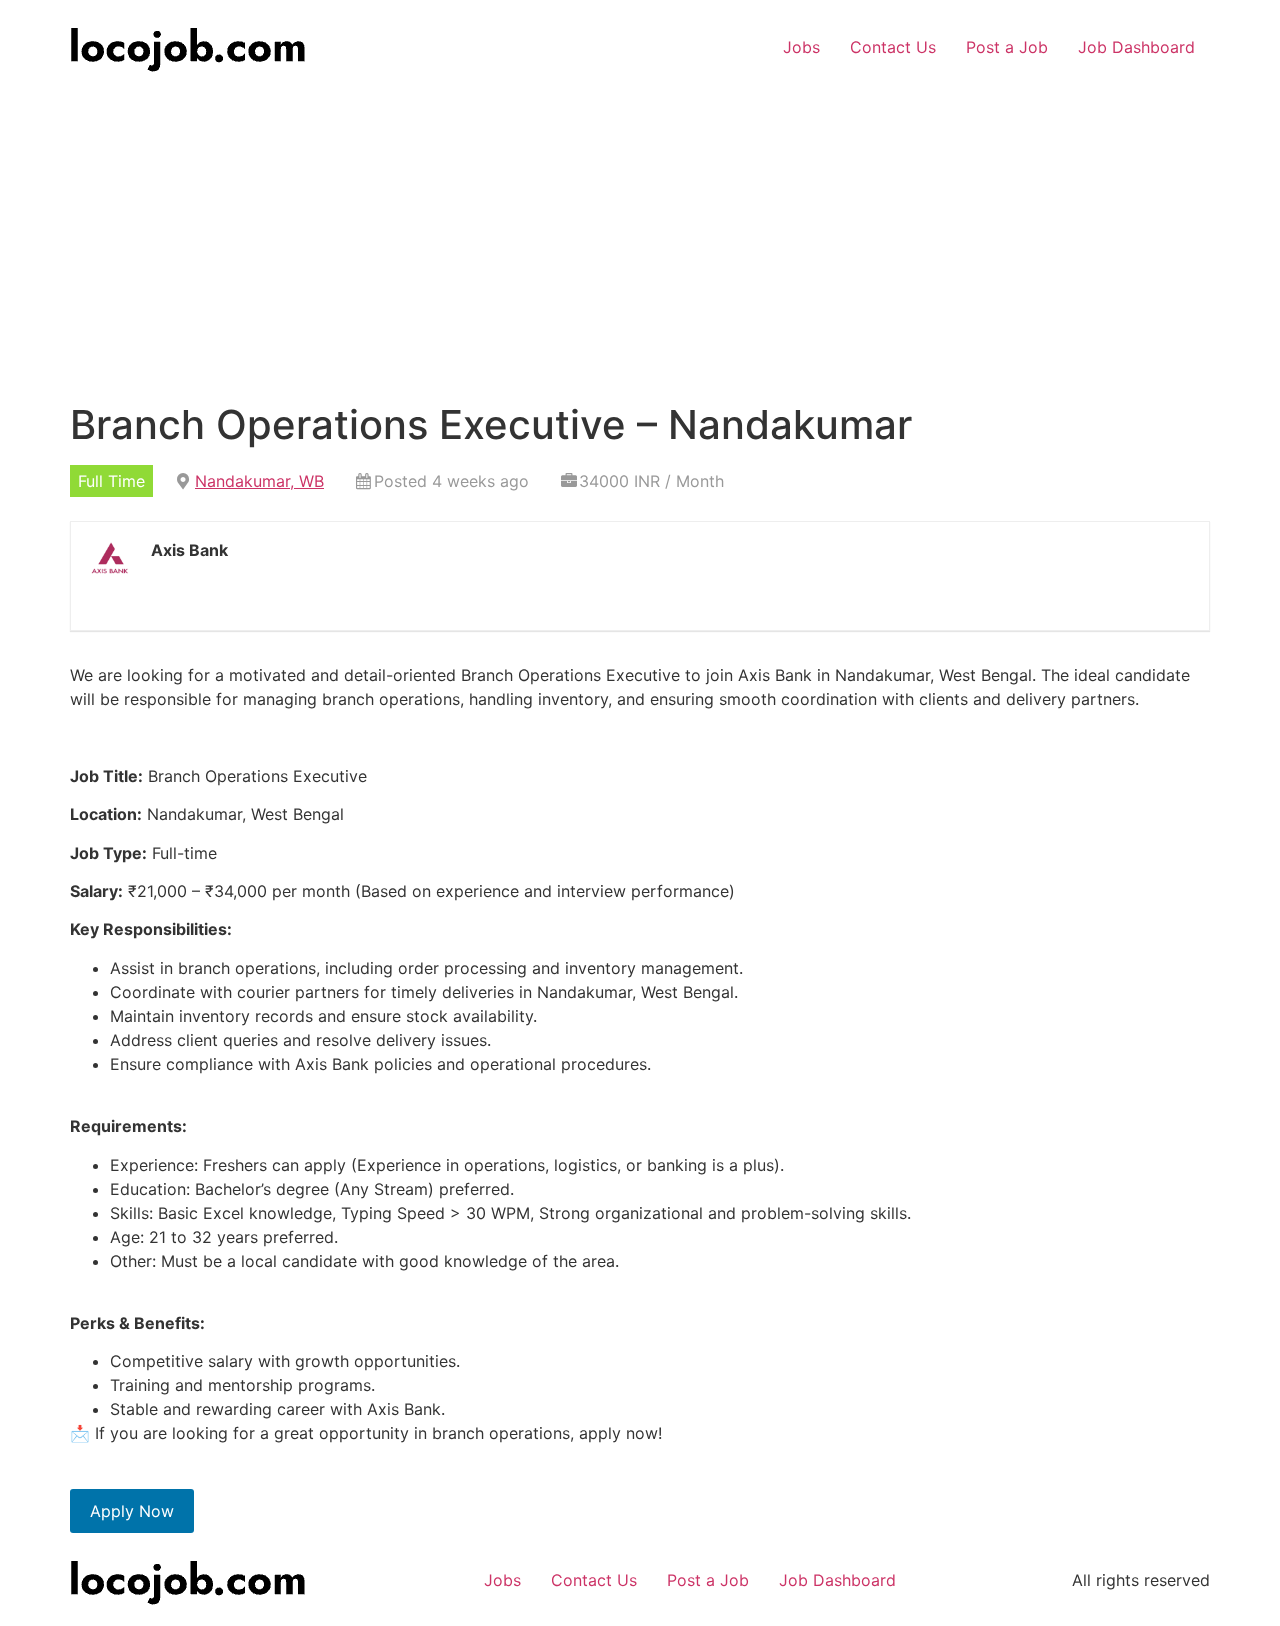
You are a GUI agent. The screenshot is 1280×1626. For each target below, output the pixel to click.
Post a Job (1007, 47)
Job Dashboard (1136, 47)
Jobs (801, 47)
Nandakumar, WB (259, 481)
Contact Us (893, 47)
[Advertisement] (640, 227)
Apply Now (132, 1511)
